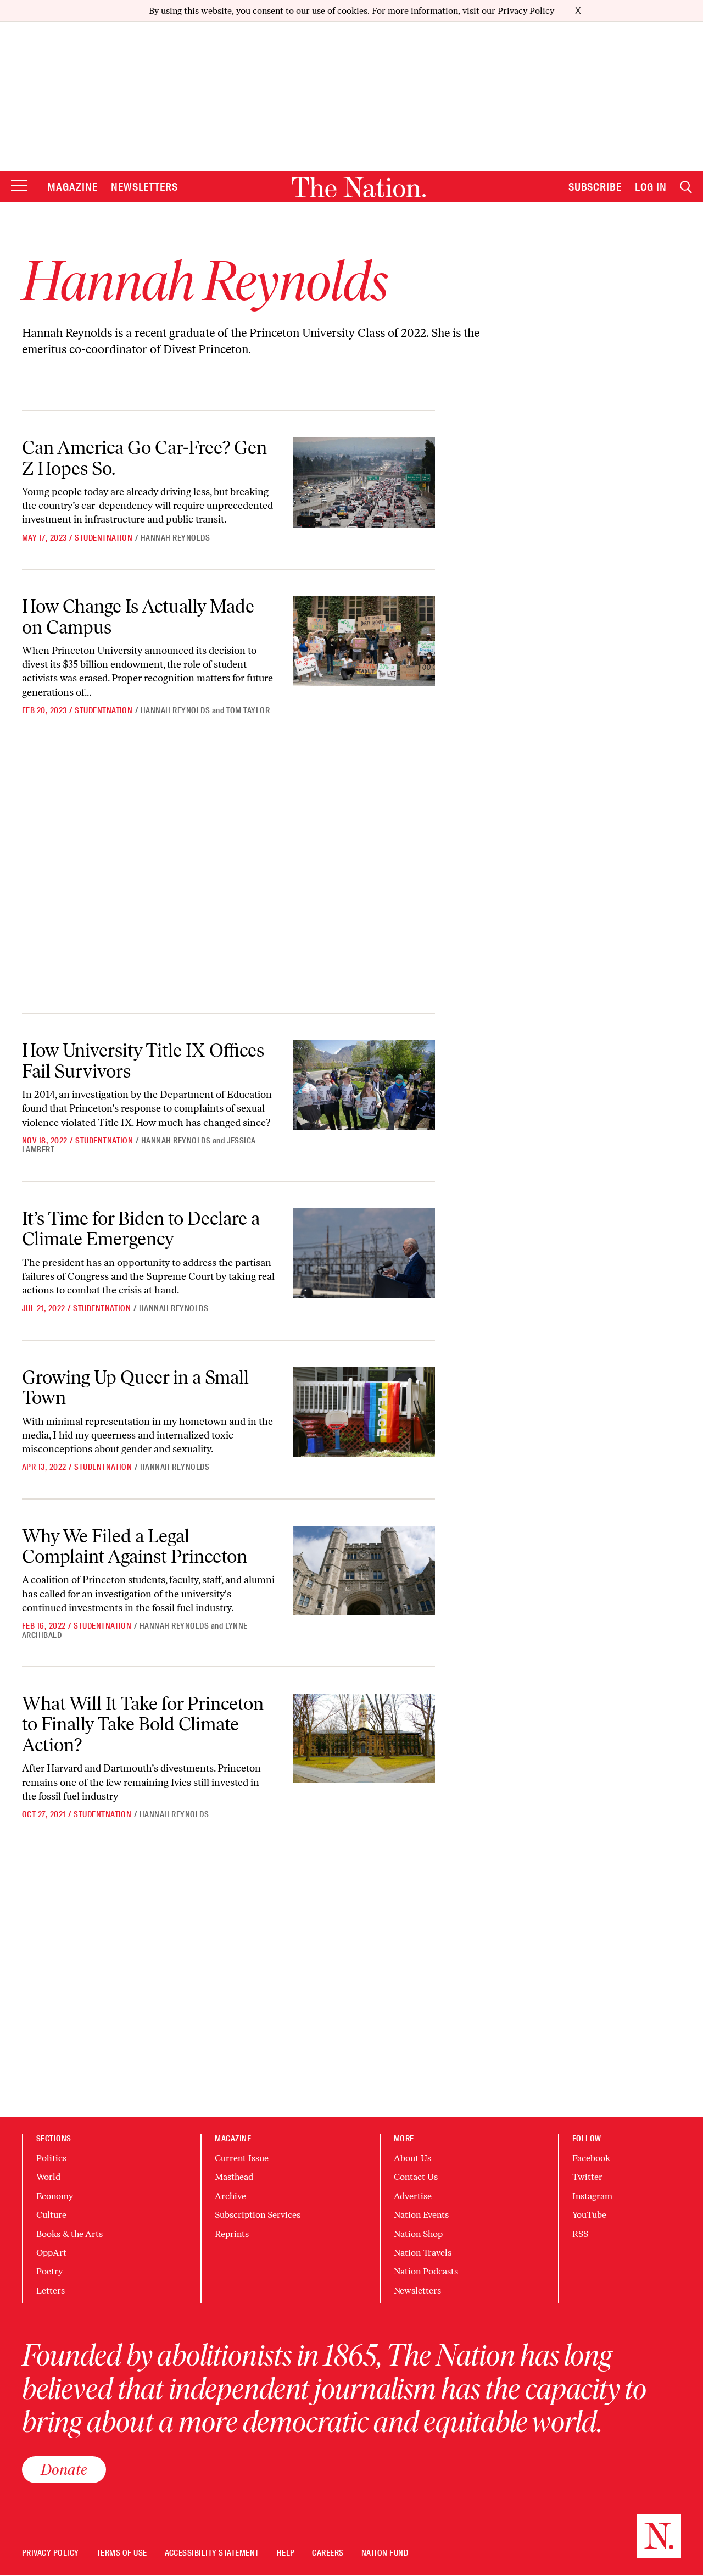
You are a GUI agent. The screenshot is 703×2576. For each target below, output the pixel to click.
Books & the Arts (69, 2234)
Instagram (592, 2196)
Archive (230, 2196)
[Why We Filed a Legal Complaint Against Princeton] (364, 1571)
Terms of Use (122, 2553)
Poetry (49, 2271)
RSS (580, 2234)
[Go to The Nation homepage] (359, 187)
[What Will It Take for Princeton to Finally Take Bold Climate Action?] (364, 1738)
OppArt (51, 2253)
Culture (51, 2215)
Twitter (587, 2177)
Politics (51, 2158)
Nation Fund (385, 2553)
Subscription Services (258, 2215)
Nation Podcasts (426, 2271)
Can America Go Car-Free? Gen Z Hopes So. (144, 458)
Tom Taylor (248, 710)
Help (286, 2553)
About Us (412, 2158)
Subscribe (595, 187)
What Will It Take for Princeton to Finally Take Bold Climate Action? (143, 1724)
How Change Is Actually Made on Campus (138, 617)
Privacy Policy (526, 11)
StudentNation (104, 538)
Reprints (232, 2234)
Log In (651, 187)
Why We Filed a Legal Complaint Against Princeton (135, 1546)
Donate (64, 2469)
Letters (51, 2291)
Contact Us (416, 2177)
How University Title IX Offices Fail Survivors (143, 1061)
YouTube (589, 2215)
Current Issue (242, 2158)
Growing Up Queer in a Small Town (135, 1387)
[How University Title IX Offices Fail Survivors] (364, 1085)
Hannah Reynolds (175, 538)
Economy (55, 2196)
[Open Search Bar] (686, 187)
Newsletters (145, 187)
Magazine (72, 187)
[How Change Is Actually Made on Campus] (364, 641)
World (48, 2177)
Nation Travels (423, 2253)
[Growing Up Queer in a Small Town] (364, 1412)
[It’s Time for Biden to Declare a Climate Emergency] (364, 1253)
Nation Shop (418, 2234)
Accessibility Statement (212, 2553)
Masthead (234, 2177)
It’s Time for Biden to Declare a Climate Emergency (141, 1229)
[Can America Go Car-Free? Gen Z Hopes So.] (364, 482)
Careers (328, 2553)
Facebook (591, 2158)
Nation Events (421, 2215)
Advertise (413, 2196)
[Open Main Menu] (19, 186)
